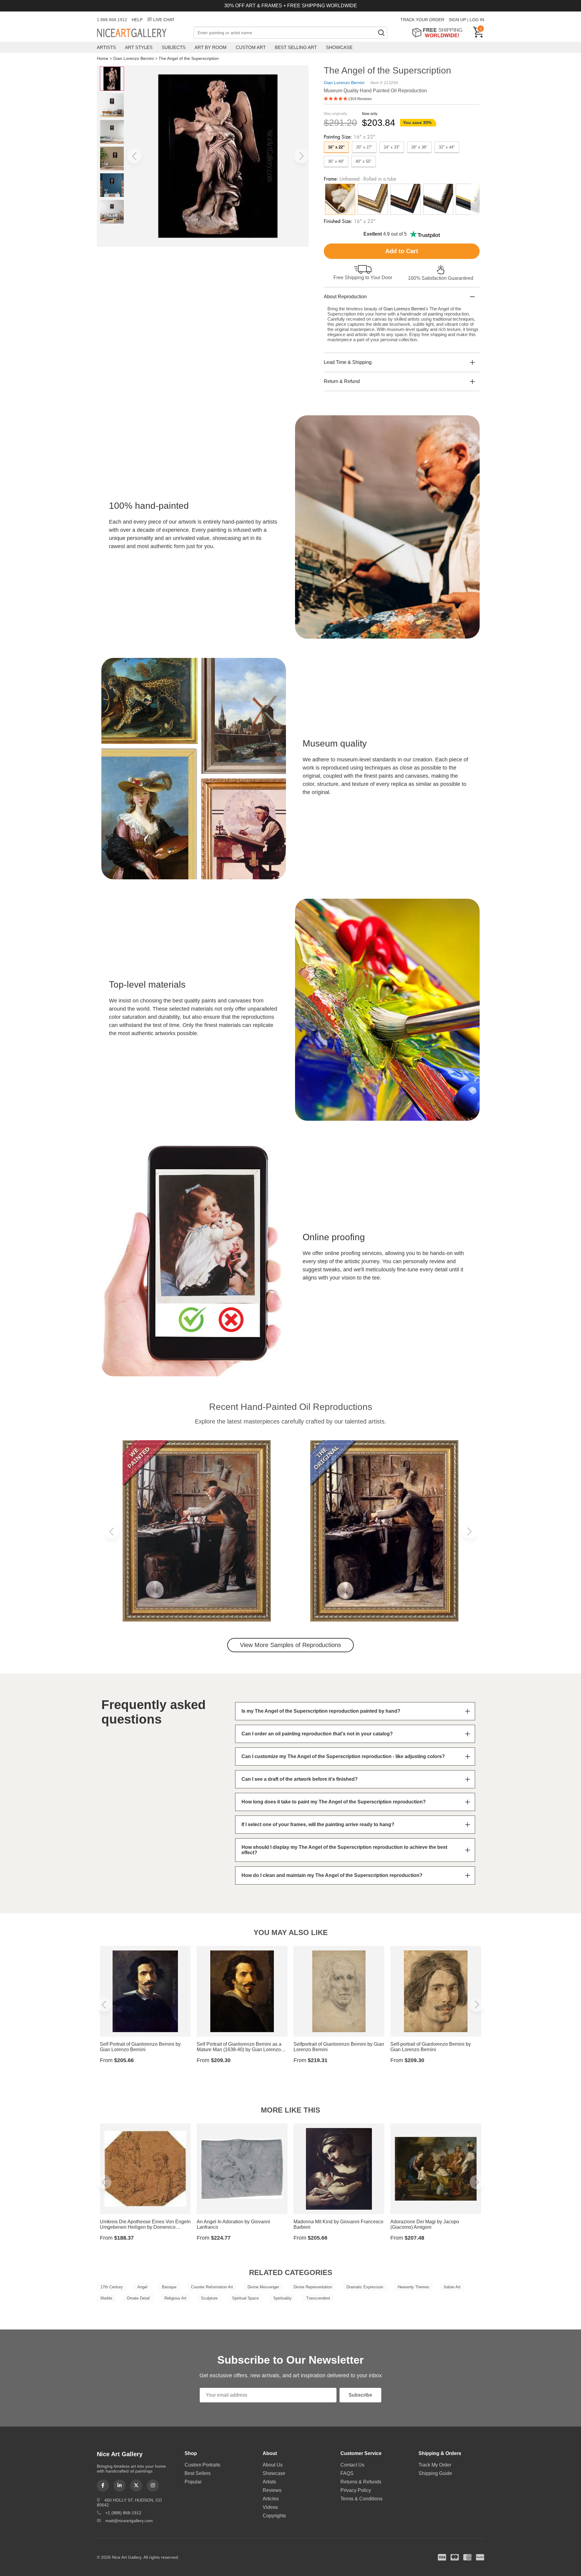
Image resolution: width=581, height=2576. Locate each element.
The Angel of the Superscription (189, 58)
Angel (142, 2287)
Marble (106, 2298)
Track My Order (435, 2465)
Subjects (174, 47)
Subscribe (360, 2395)
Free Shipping (439, 33)
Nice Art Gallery (142, 33)
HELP (137, 20)
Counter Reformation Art (212, 2287)
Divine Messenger (263, 2287)
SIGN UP (457, 20)
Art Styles (139, 47)
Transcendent (318, 2298)
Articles (271, 2499)
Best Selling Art (296, 47)
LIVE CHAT (164, 20)
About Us (273, 2465)
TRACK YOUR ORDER (422, 20)
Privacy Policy (356, 2490)
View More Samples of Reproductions (290, 1645)
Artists (106, 47)
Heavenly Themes (414, 2287)
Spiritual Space (245, 2298)
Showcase (339, 47)
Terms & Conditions (361, 2499)
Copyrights (274, 2516)
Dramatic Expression (365, 2287)
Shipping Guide (435, 2473)
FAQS (347, 2473)
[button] (134, 156)
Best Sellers (198, 2473)
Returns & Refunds (361, 2482)
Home (103, 58)
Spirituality (282, 2298)
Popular (193, 2482)
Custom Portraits (202, 2465)
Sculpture (209, 2298)
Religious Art (175, 2298)
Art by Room (211, 47)
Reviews (272, 2490)
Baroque (169, 2287)
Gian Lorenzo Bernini (133, 58)
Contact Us (352, 2465)
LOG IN (477, 20)
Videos (270, 2507)
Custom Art (251, 47)
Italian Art (452, 2287)
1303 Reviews (360, 99)
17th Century (112, 2287)
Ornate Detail (138, 2298)
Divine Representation (313, 2287)
